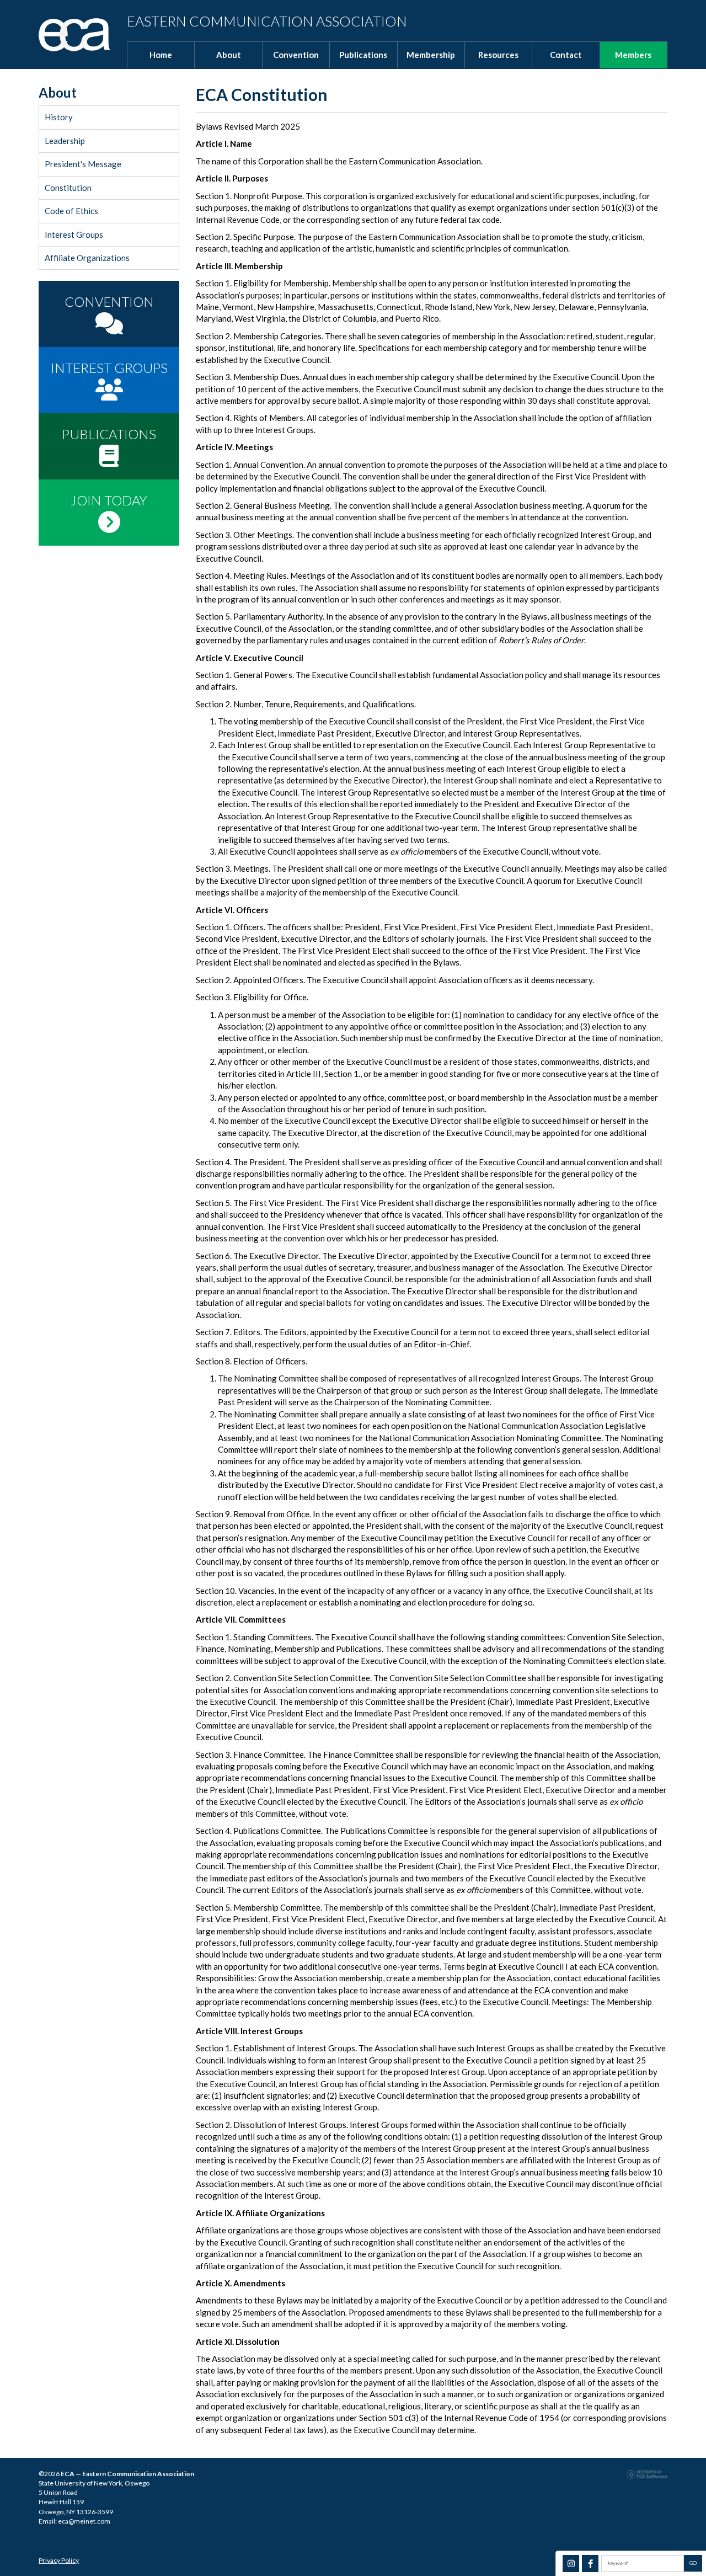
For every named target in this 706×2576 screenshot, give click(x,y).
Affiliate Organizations (87, 258)
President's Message (83, 164)
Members (633, 55)
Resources (498, 55)
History (59, 117)
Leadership (65, 141)
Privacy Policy (59, 2560)
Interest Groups (74, 234)
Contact (566, 55)
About (229, 55)
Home (161, 55)
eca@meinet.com (84, 2521)
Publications (363, 55)
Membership (431, 55)
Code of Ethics (71, 211)
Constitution (68, 188)
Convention (296, 55)
